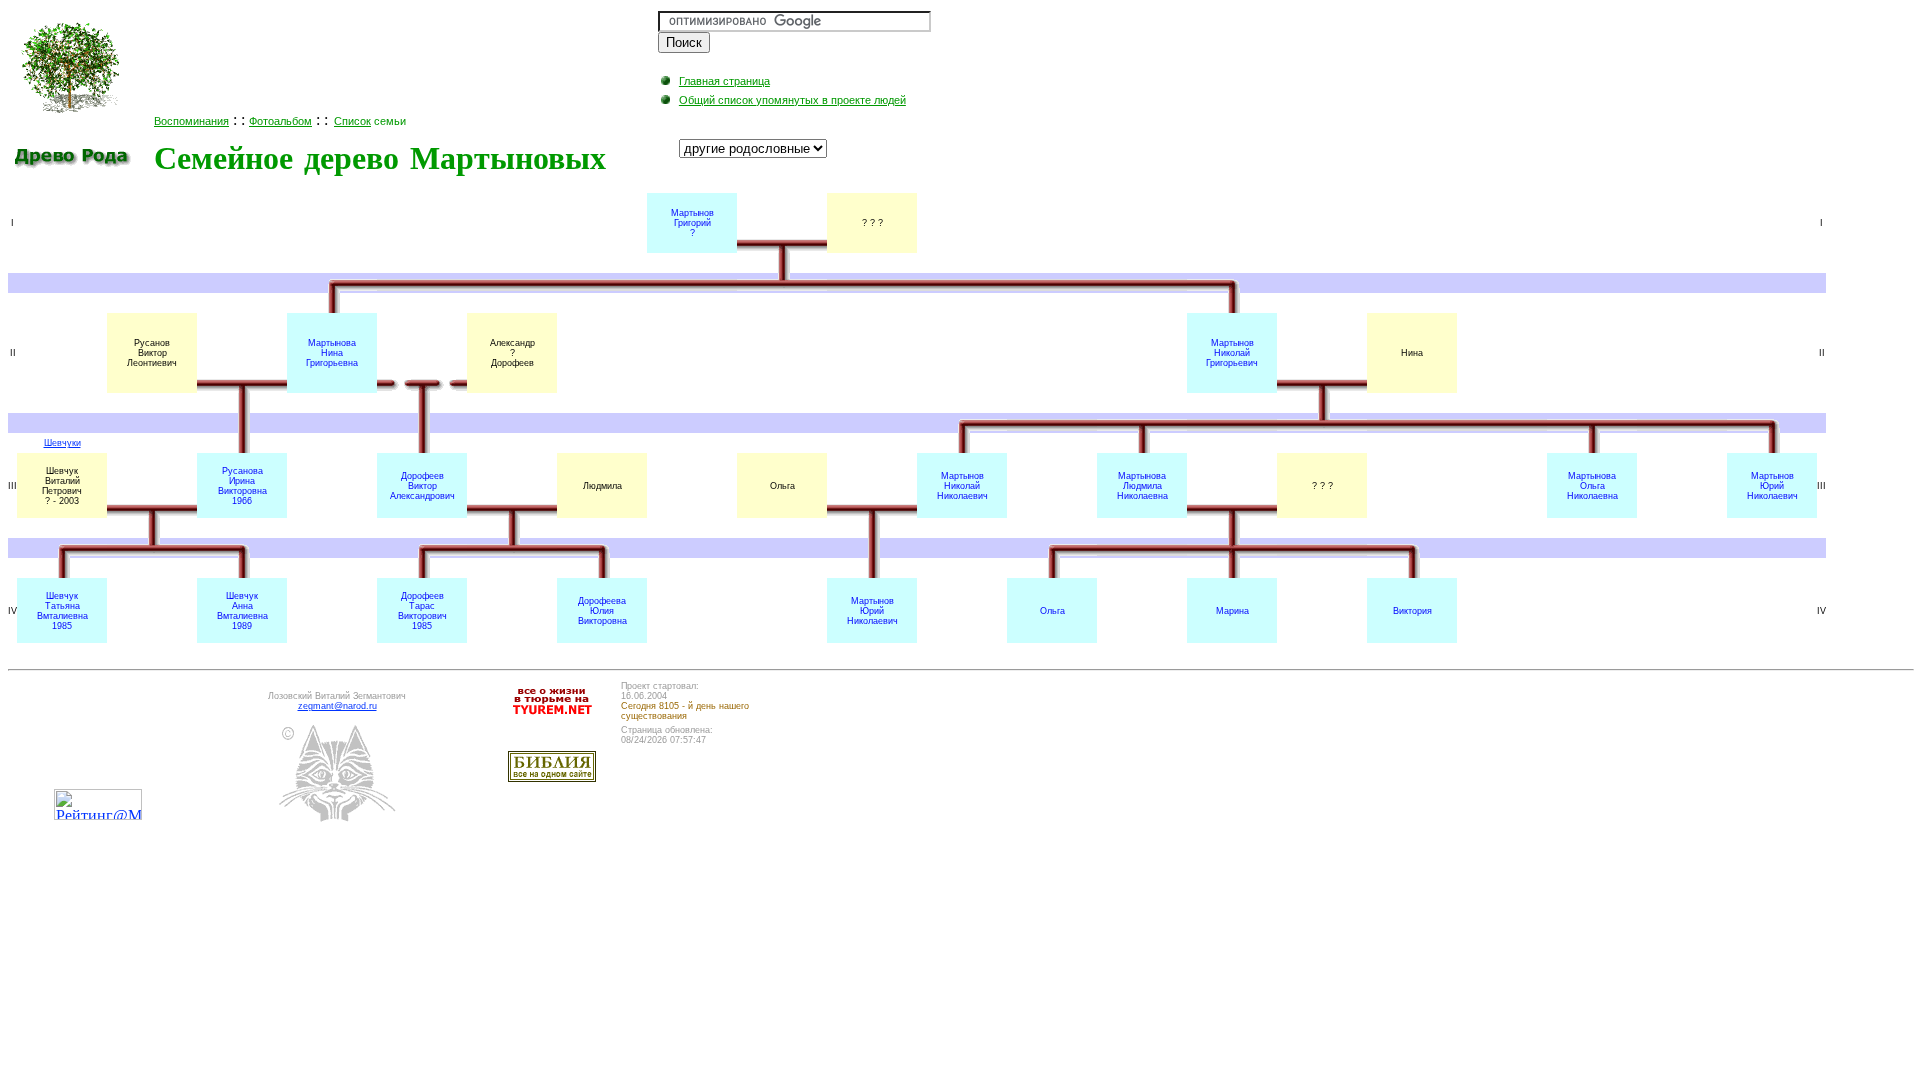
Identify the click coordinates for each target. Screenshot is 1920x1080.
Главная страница (724, 81)
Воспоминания (191, 121)
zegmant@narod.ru (337, 706)
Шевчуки (62, 443)
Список (352, 121)
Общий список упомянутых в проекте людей (792, 100)
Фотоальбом (280, 121)
